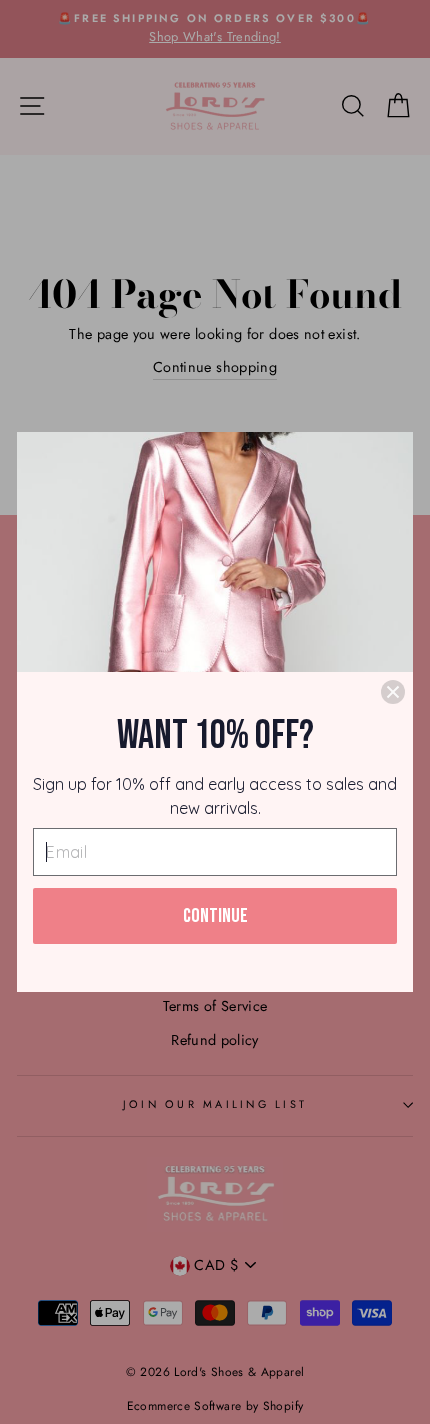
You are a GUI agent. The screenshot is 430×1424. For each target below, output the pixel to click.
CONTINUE (215, 916)
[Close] (393, 692)
